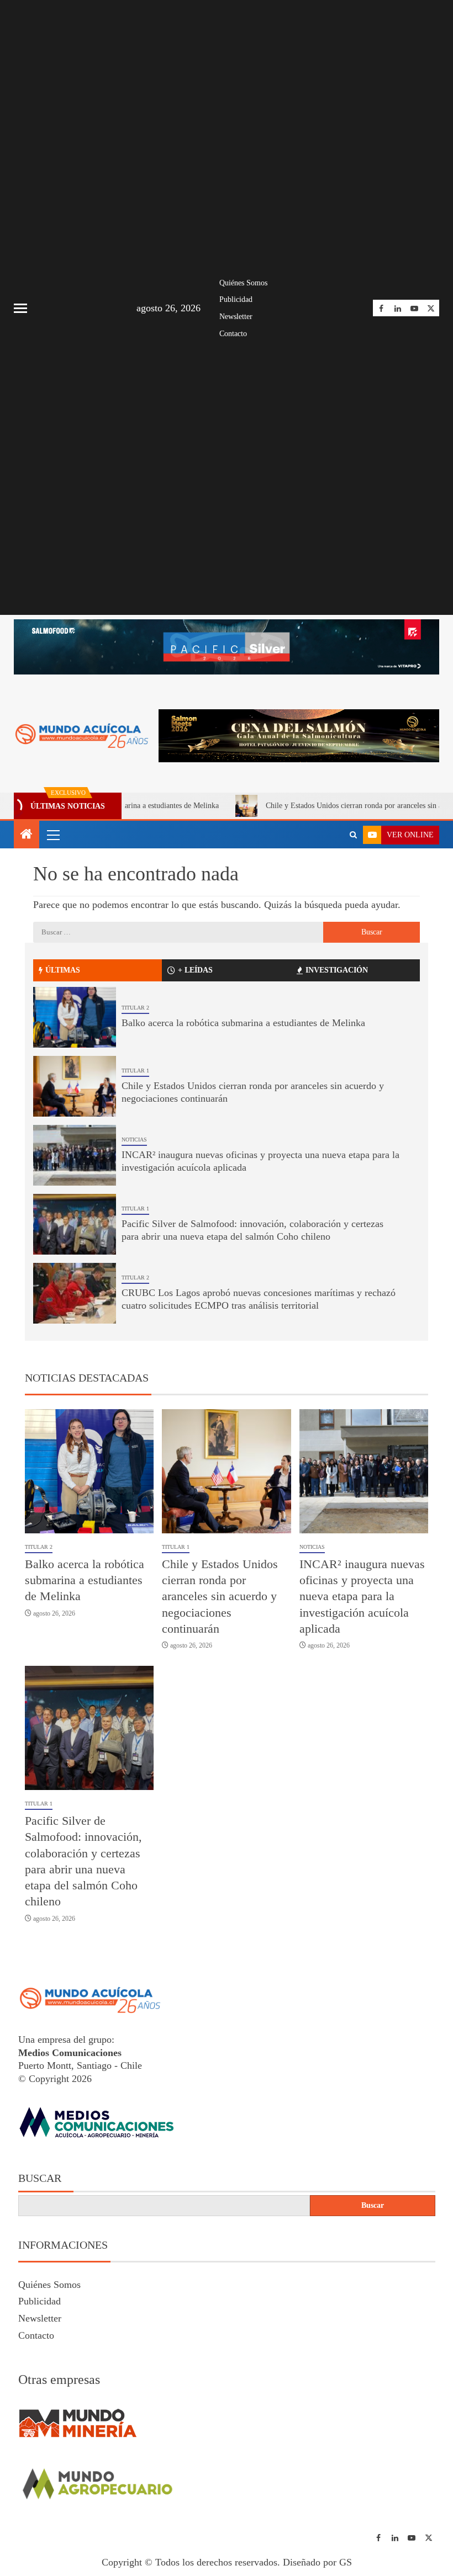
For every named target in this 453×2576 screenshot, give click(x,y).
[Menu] (52, 835)
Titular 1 (135, 1071)
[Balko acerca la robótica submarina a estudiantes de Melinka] (75, 1017)
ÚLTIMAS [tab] (63, 970)
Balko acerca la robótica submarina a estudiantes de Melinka (243, 1023)
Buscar (40, 2178)
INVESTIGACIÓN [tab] (337, 970)
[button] (52, 835)
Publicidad (236, 299)
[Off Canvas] (20, 308)
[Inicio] (27, 835)
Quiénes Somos (243, 283)
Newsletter (236, 317)
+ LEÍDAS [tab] (195, 970)
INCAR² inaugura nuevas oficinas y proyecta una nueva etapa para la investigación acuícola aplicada (362, 1596)
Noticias (134, 1140)
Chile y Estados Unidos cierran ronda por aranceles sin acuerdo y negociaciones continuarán (220, 1596)
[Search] (353, 835)
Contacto (233, 334)
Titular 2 (135, 1008)
